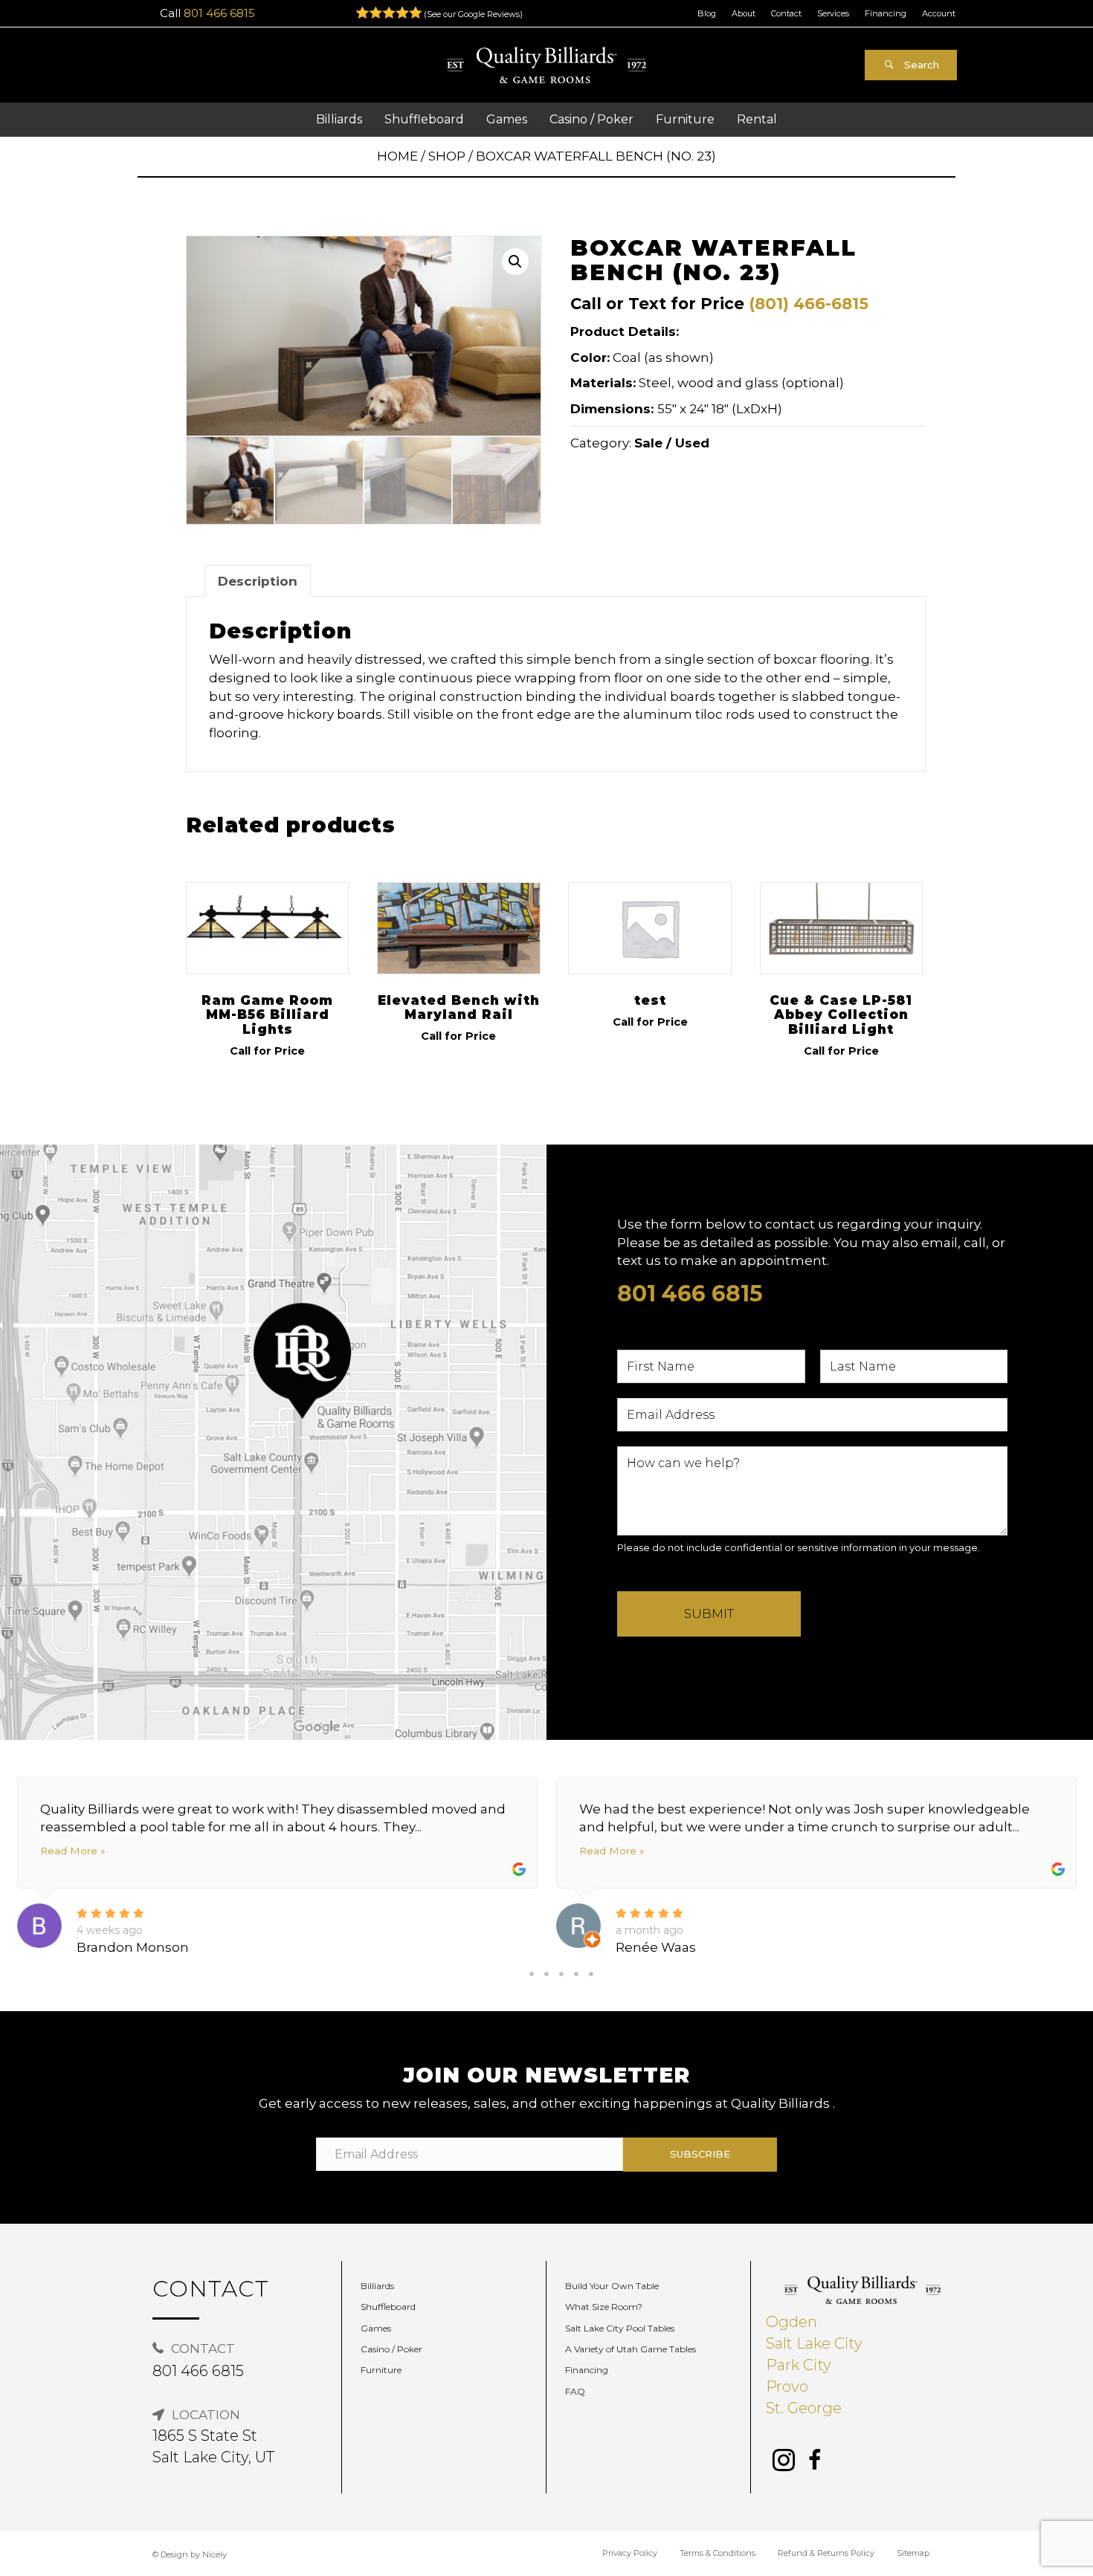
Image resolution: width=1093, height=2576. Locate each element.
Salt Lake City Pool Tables (620, 2328)
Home (397, 156)
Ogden (791, 2322)
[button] (911, 65)
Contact (786, 13)
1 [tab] (532, 1974)
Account (939, 13)
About (744, 13)
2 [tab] (546, 1974)
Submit (709, 1614)
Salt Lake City (814, 2343)
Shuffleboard (388, 2307)
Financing (886, 13)
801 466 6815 (219, 13)
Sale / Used (672, 443)
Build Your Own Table (612, 2286)
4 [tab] (576, 1974)
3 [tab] (561, 1974)
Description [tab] (258, 581)
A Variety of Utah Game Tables (631, 2349)
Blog (707, 13)
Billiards (377, 2286)
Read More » (72, 1851)
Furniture (381, 2370)
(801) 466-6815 (809, 303)
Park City (799, 2365)
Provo (787, 2386)
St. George (804, 2408)
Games (376, 2328)
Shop (447, 156)
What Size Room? (604, 2307)
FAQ (575, 2391)
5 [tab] (591, 1974)
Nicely (215, 2554)
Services (833, 13)
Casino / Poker (391, 2349)
